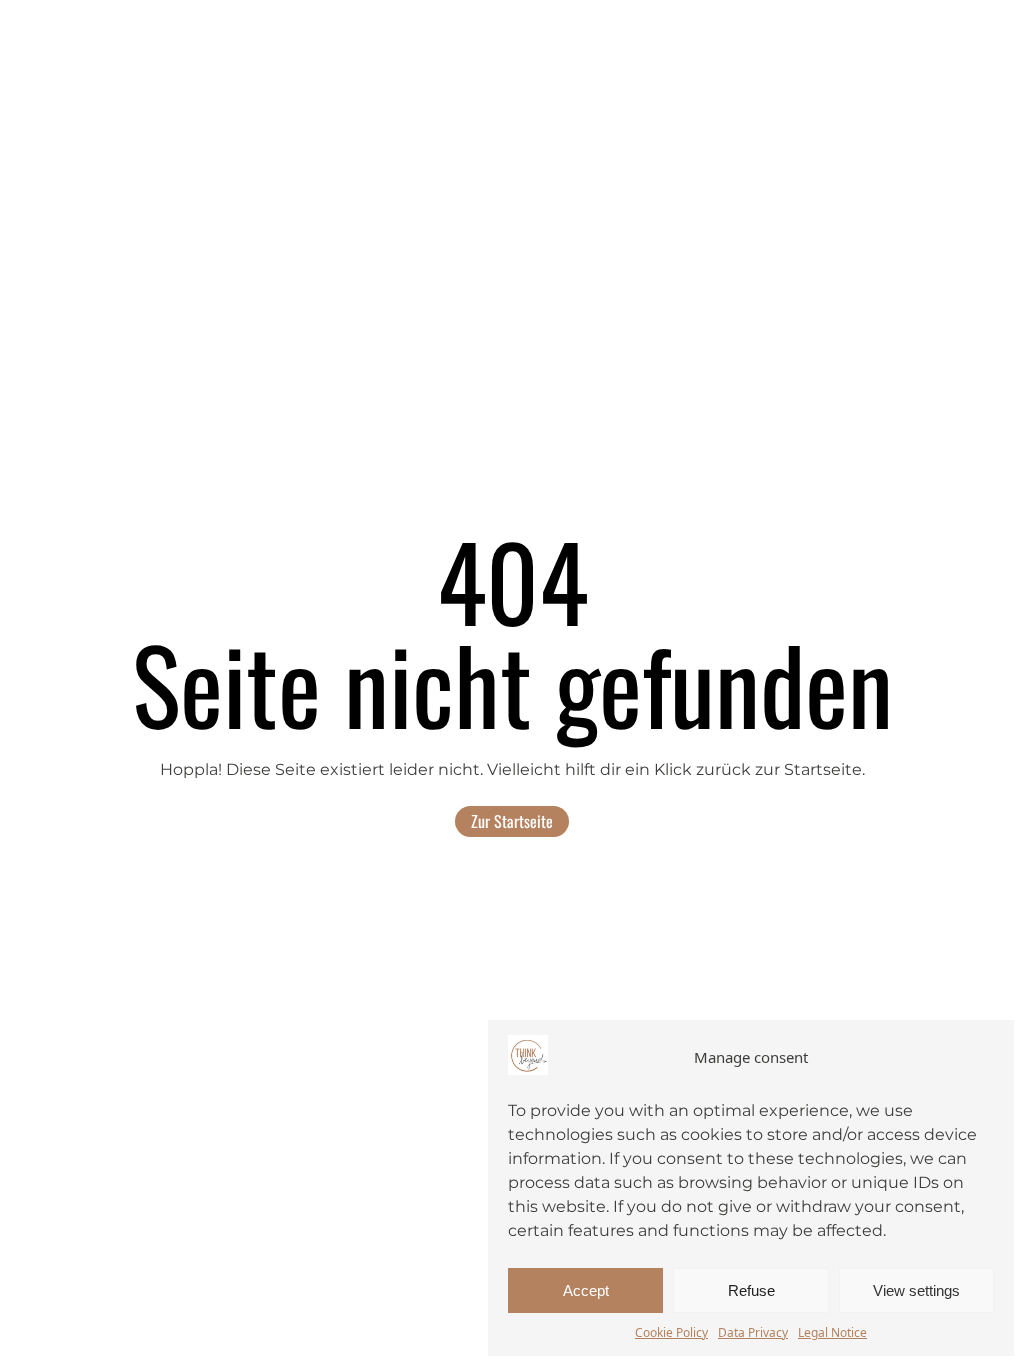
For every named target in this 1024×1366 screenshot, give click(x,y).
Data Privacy (753, 1332)
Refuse (751, 1290)
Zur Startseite (512, 821)
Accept (586, 1290)
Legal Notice (832, 1332)
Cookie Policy (671, 1332)
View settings (916, 1290)
